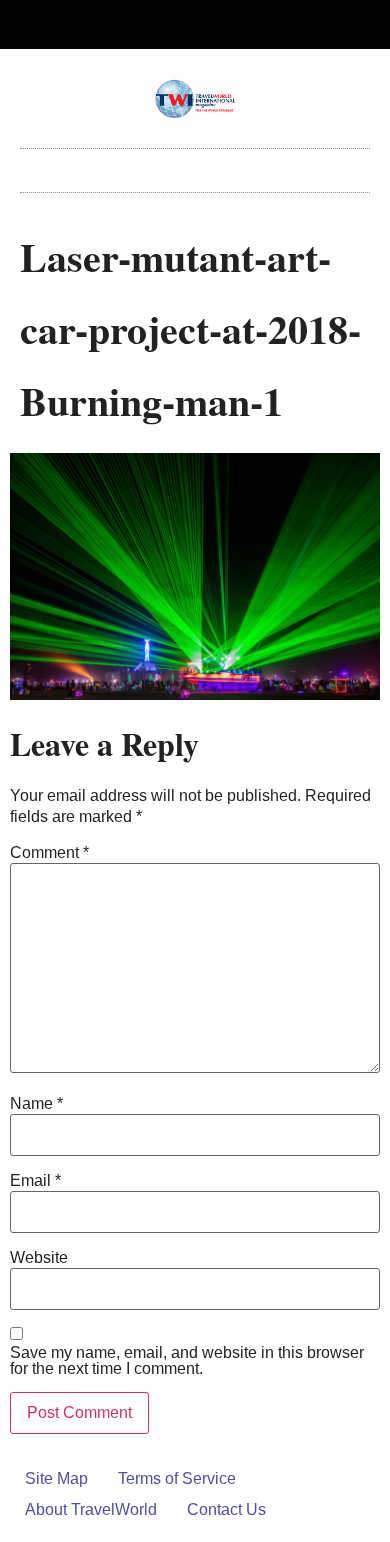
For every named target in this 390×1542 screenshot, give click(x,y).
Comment (49, 853)
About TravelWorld (91, 1509)
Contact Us (226, 1509)
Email (35, 1181)
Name (36, 1104)
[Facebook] (179, 25)
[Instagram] (212, 25)
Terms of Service (177, 1478)
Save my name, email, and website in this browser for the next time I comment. (187, 1361)
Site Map (56, 1478)
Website (39, 1258)
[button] (195, 165)
